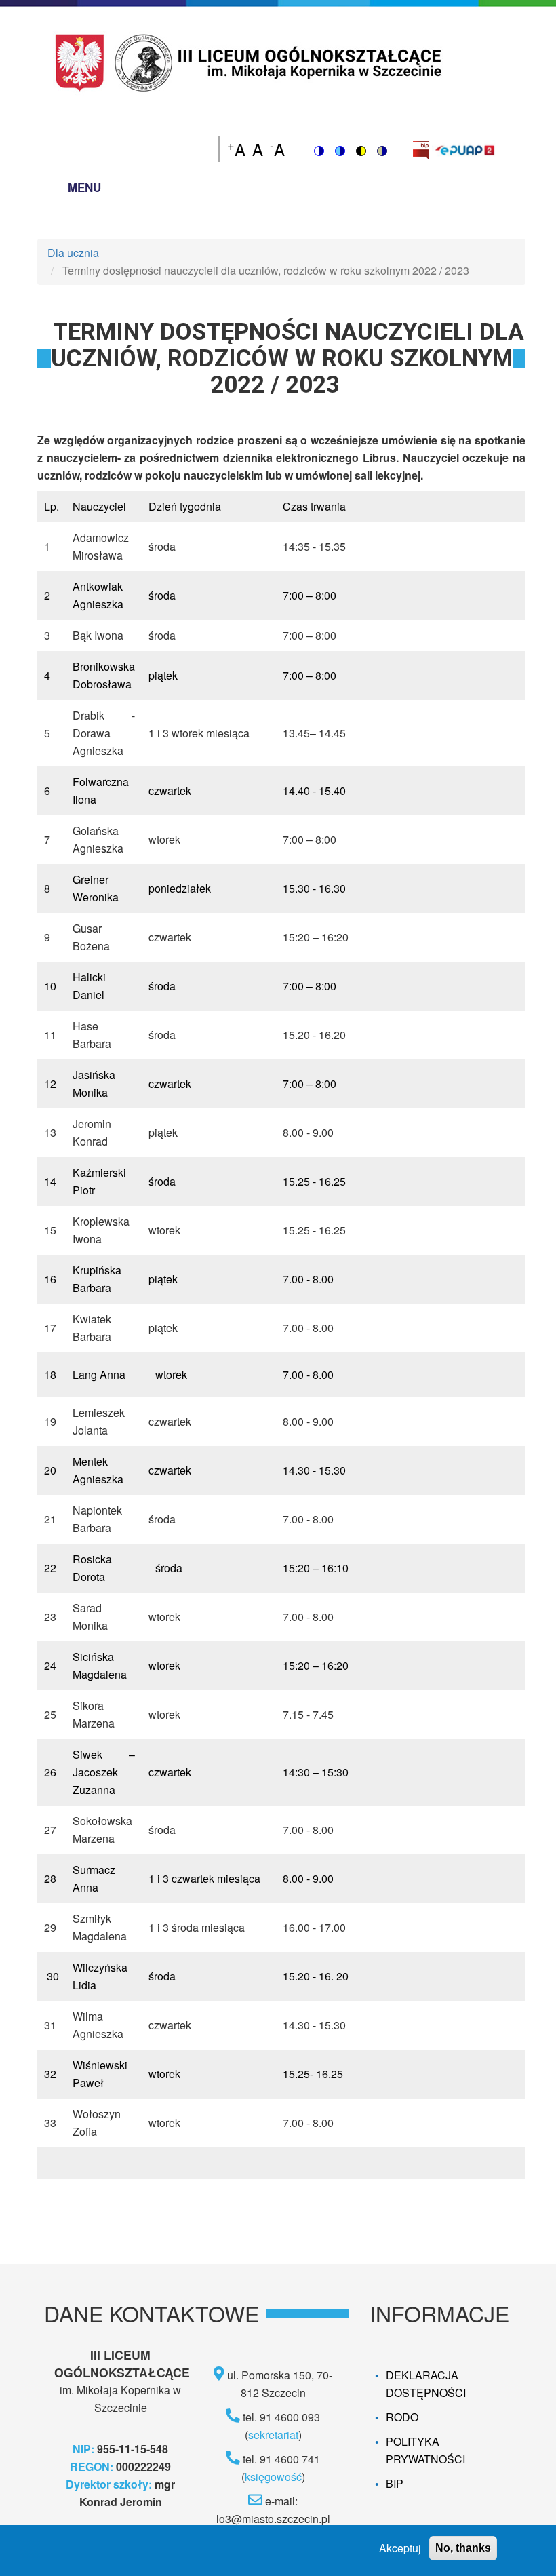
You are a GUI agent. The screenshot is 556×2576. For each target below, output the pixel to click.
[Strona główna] (251, 61)
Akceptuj (400, 2548)
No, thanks (463, 2548)
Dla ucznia (73, 253)
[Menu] (49, 190)
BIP (395, 2483)
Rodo (402, 2417)
